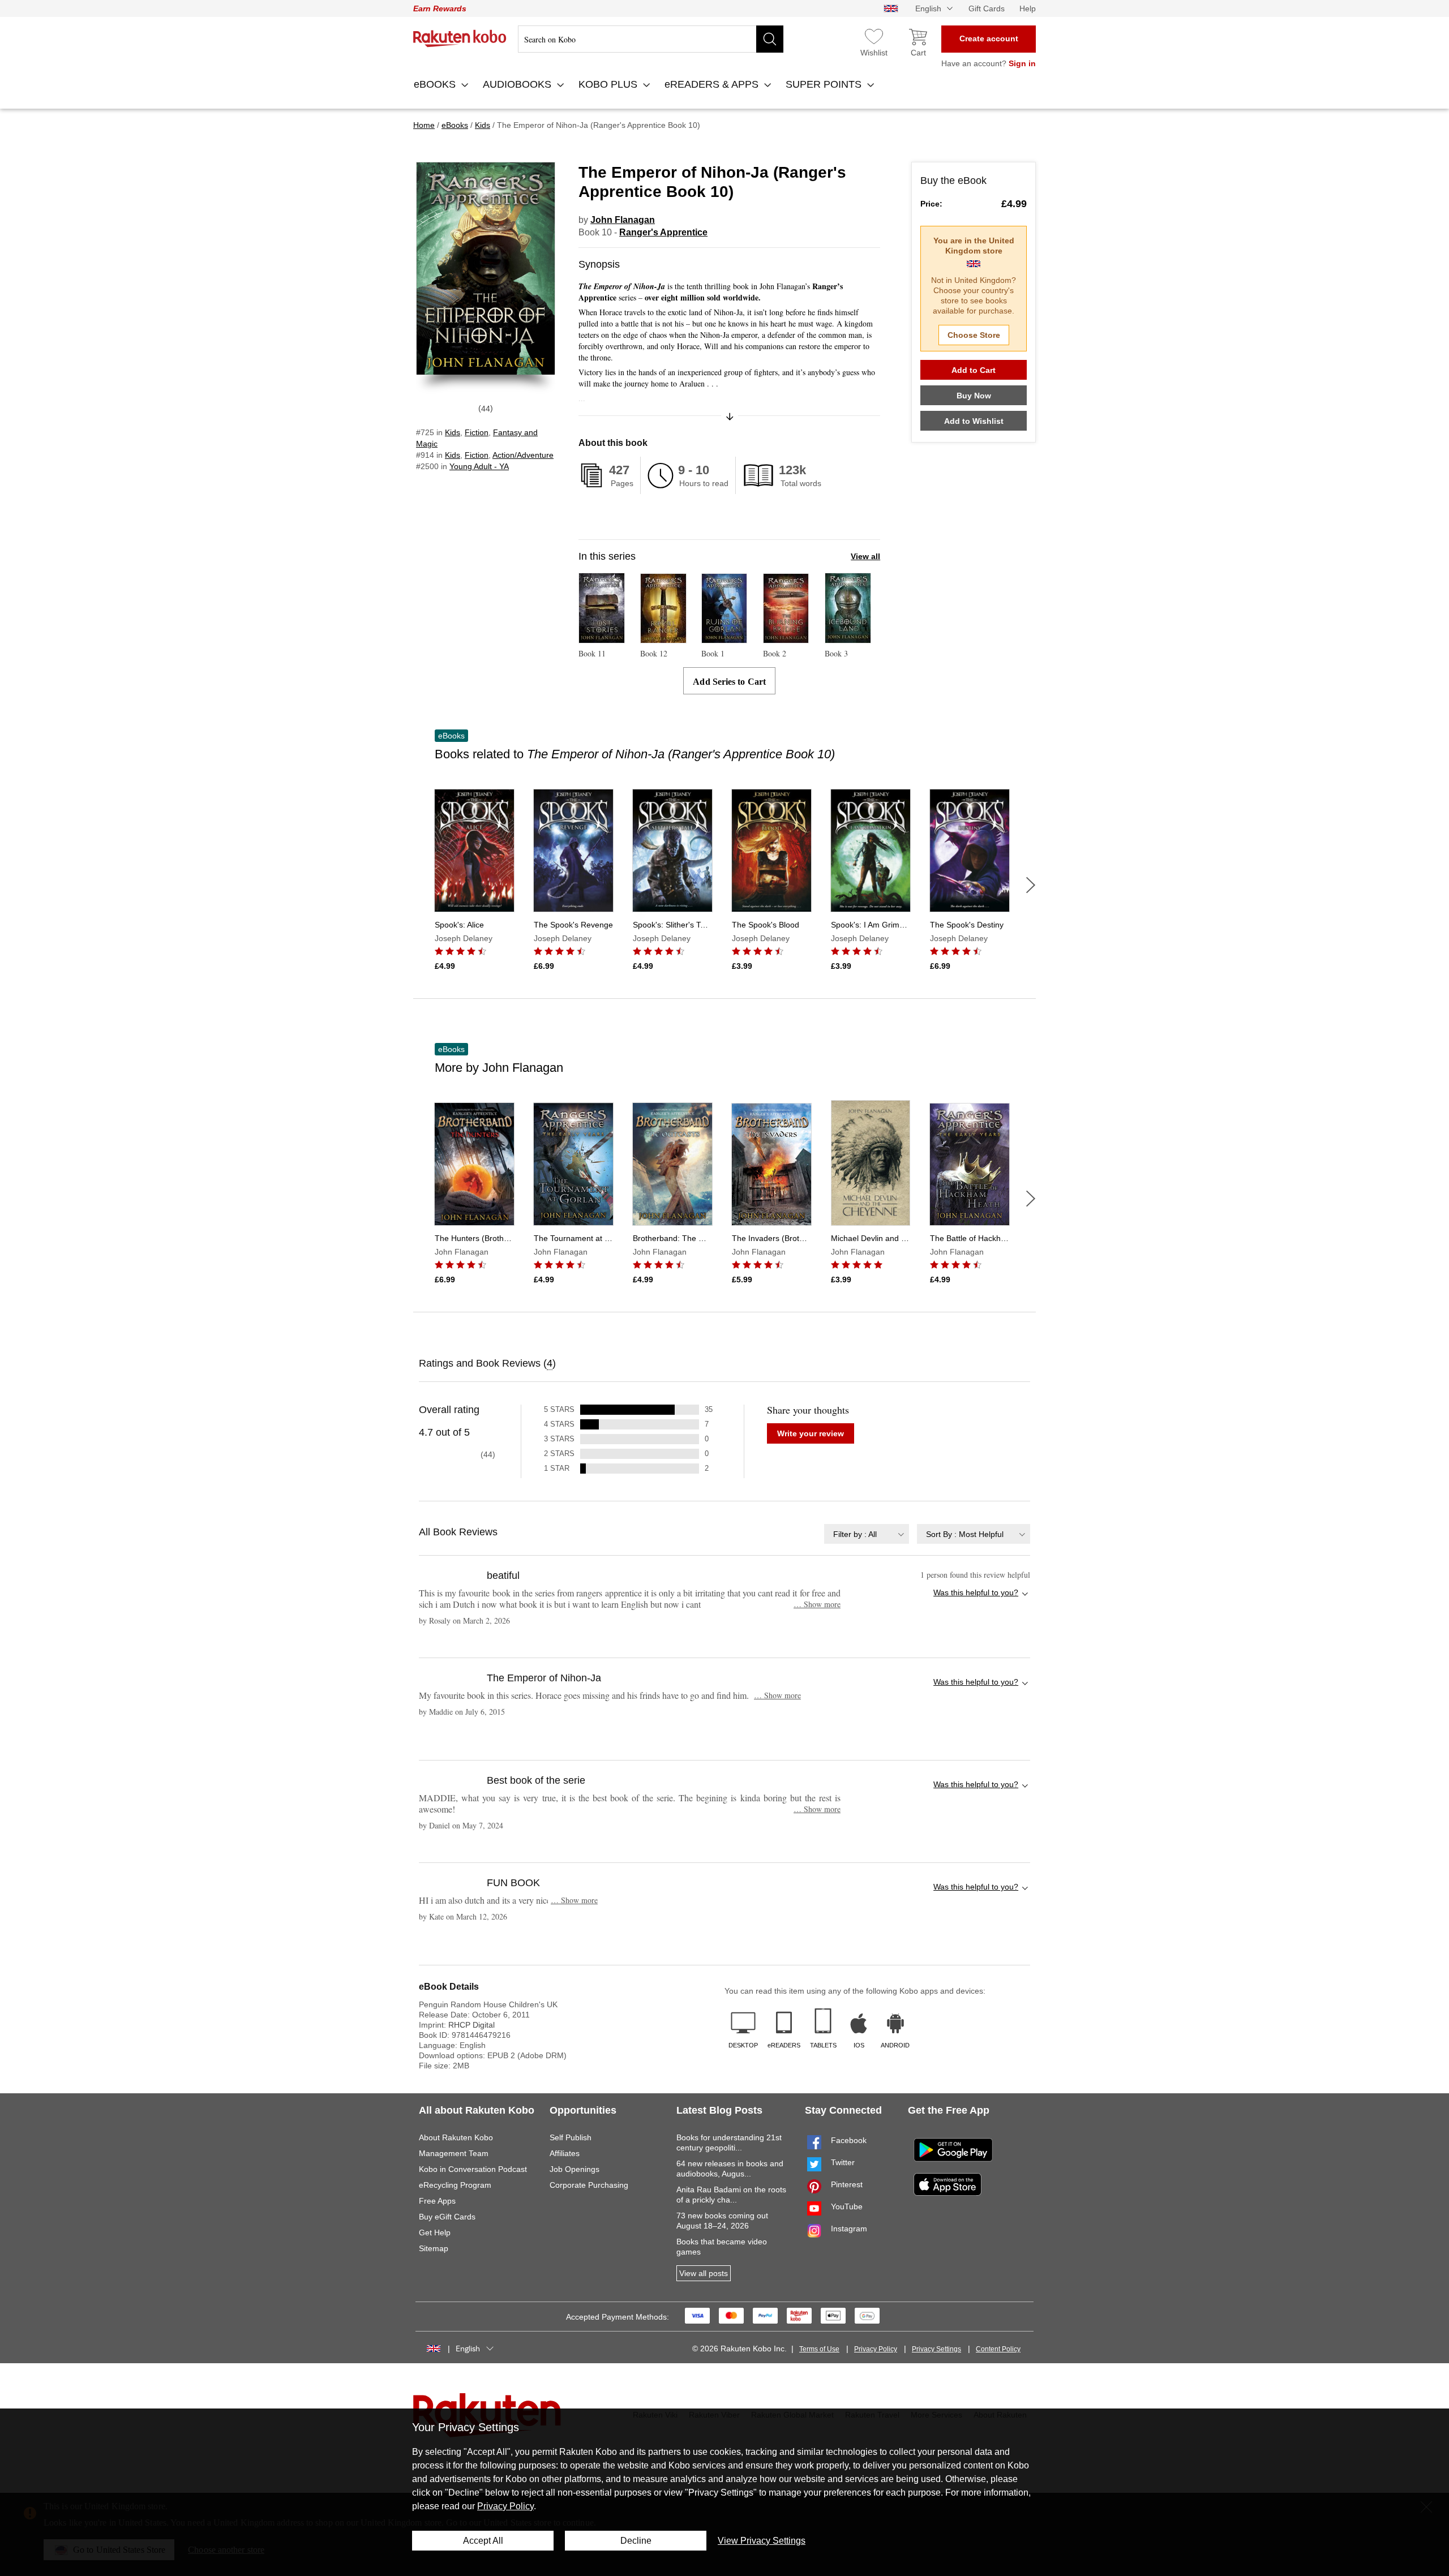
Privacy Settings (936, 2349)
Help (1028, 8)
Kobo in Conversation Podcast (473, 2169)
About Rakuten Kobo (456, 2137)
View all (865, 556)
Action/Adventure (523, 455)
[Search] (770, 39)
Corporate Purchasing (589, 2185)
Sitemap (434, 2248)
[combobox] (867, 1534)
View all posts (704, 2273)
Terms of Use (819, 2349)
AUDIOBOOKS (518, 84)
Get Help (435, 2232)
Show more (817, 1604)
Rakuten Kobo (460, 38)
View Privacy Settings (762, 2541)
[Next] (1031, 885)
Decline (636, 2541)
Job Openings (575, 2169)
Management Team (454, 2153)
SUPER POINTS (825, 84)
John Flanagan (623, 220)
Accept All (483, 2541)
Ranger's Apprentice (663, 232)
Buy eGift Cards (447, 2217)
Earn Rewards (440, 8)
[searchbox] (651, 39)
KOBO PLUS (609, 84)
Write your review (811, 1433)
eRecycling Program (455, 2185)
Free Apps (437, 2201)
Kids (453, 432)
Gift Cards (987, 8)
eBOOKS (436, 84)
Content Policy (998, 2349)
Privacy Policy (876, 2349)
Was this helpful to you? (976, 1592)
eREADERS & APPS (713, 84)
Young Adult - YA (479, 466)
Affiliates (565, 2153)
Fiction (477, 432)
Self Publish (571, 2137)
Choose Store (974, 335)
